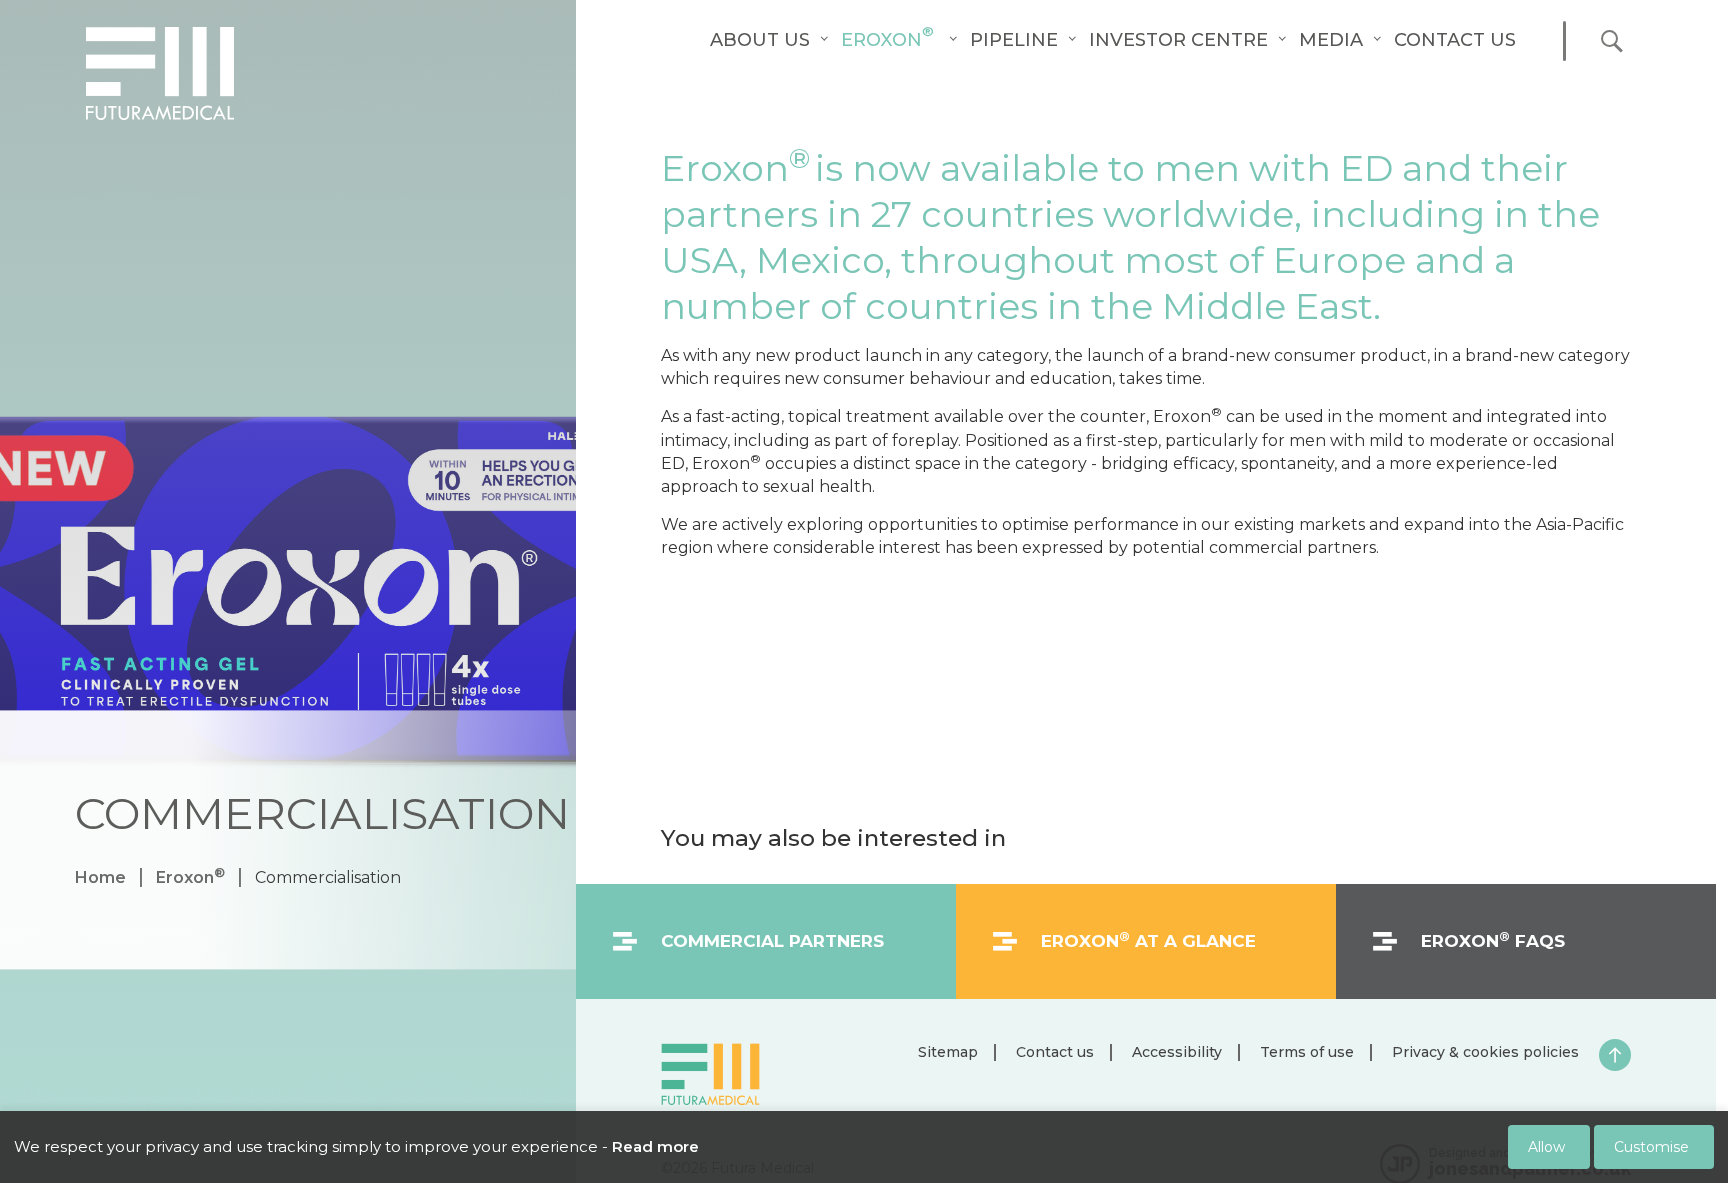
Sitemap (948, 1052)
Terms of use (1307, 1052)
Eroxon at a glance (1148, 940)
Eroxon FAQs (1493, 940)
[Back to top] (1615, 1055)
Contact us (1455, 40)
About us (760, 40)
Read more (655, 1146)
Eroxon (887, 40)
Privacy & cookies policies (1485, 1052)
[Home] (160, 72)
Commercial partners (772, 941)
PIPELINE (1014, 40)
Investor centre (1178, 40)
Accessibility (1177, 1052)
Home (100, 878)
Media (1331, 40)
